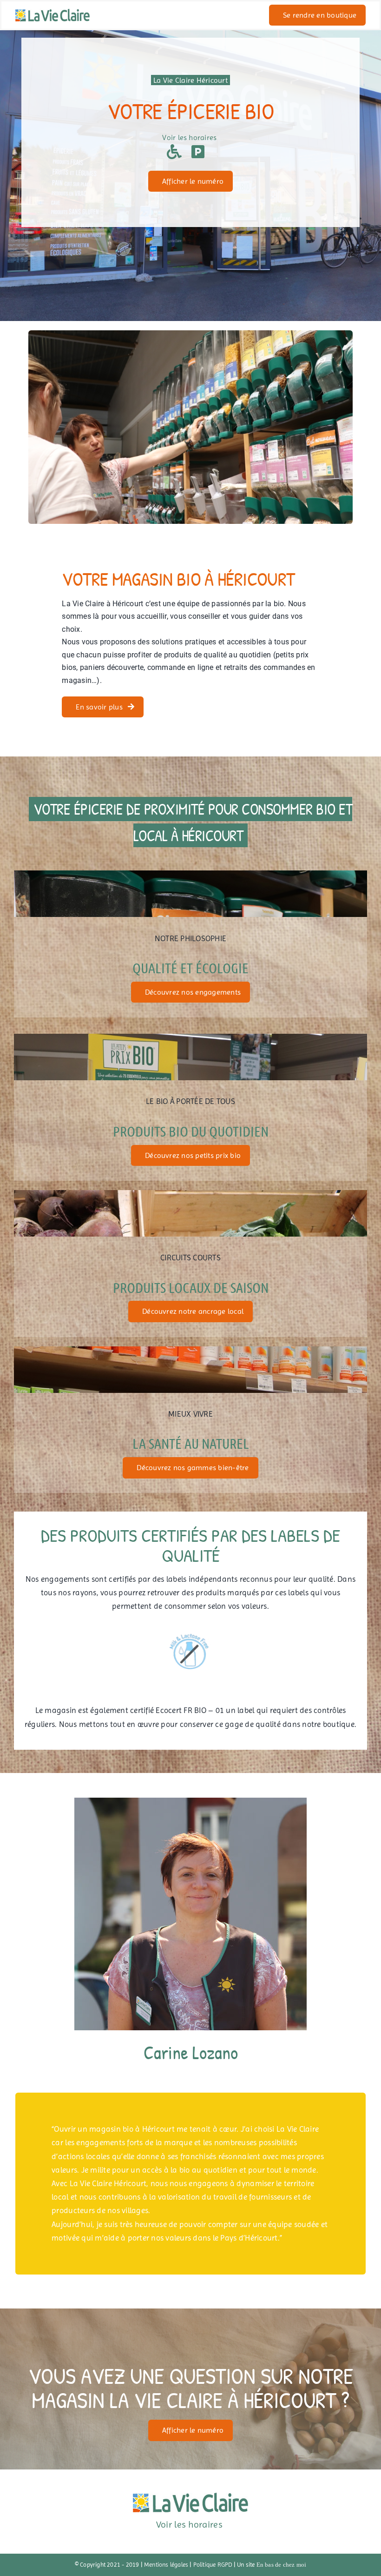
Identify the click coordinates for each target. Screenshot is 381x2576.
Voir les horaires (190, 137)
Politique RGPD (213, 2565)
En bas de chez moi (282, 2565)
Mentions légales (166, 2565)
